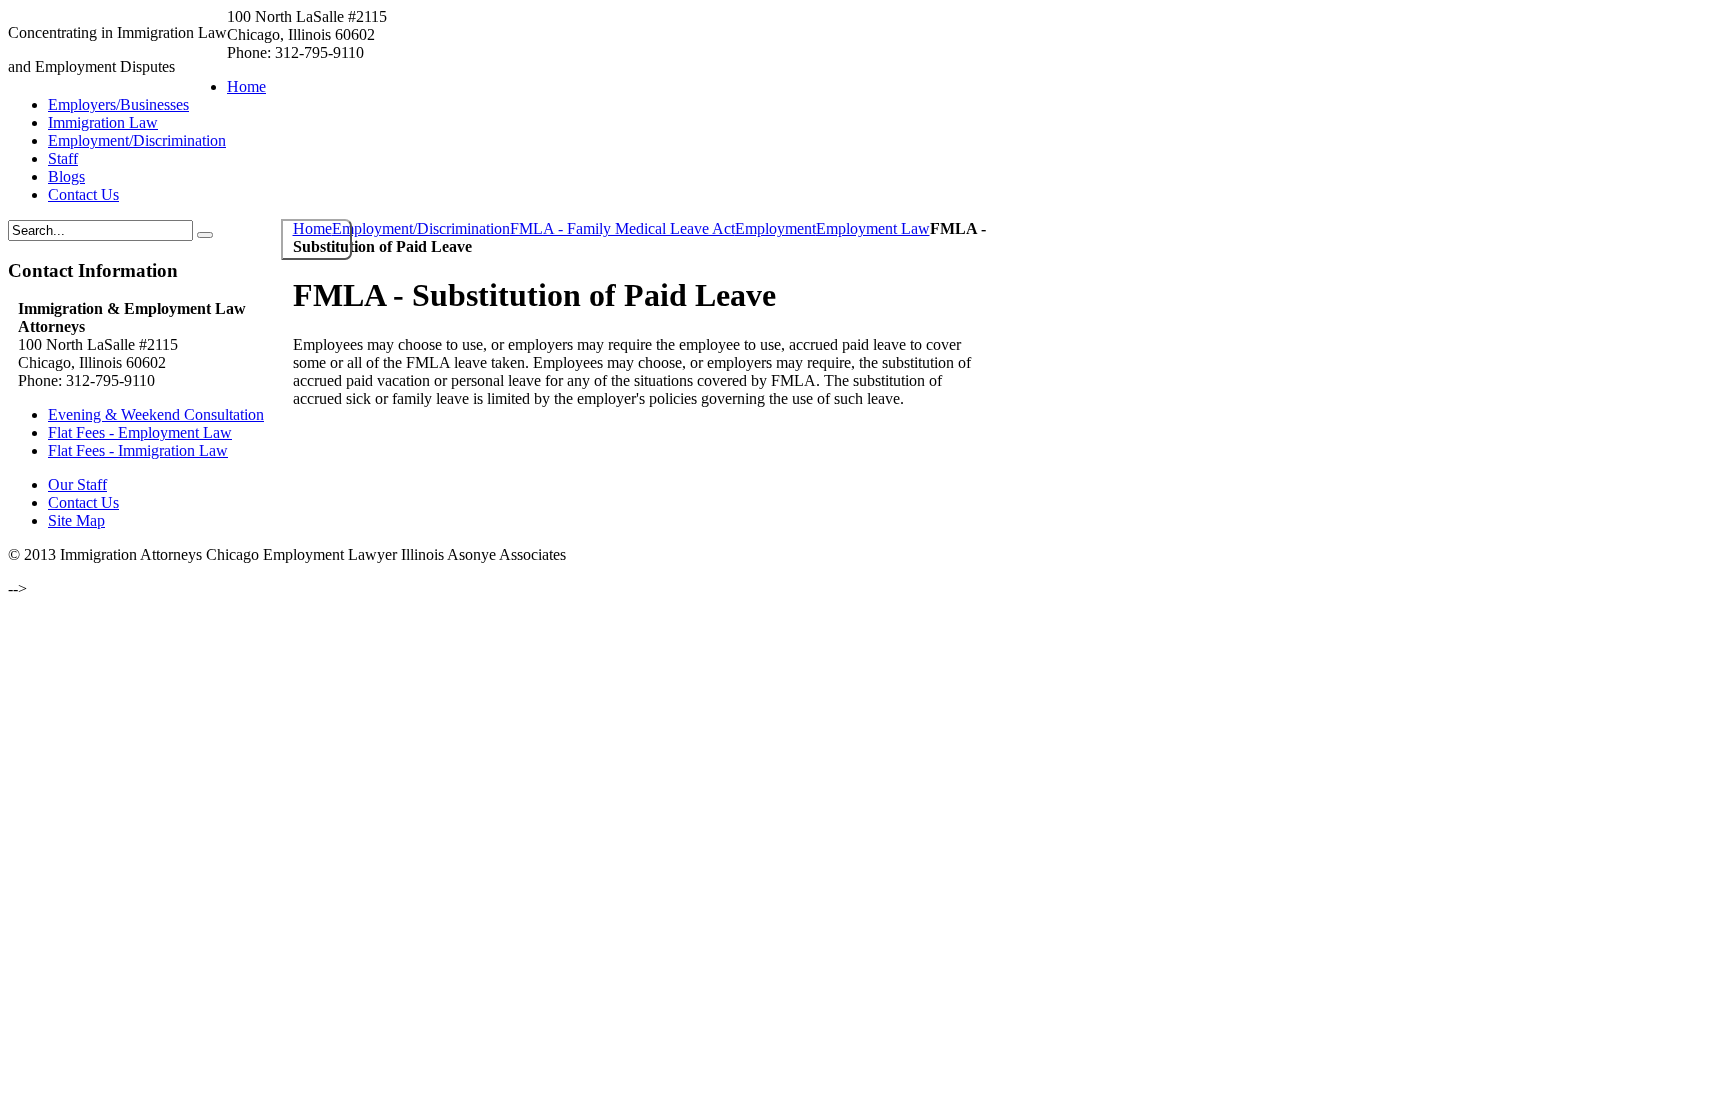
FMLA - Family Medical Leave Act (622, 228)
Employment (775, 228)
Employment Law (873, 228)
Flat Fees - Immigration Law (138, 450)
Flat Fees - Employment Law (140, 432)
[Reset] (205, 235)
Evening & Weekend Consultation (156, 414)
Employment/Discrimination (421, 228)
